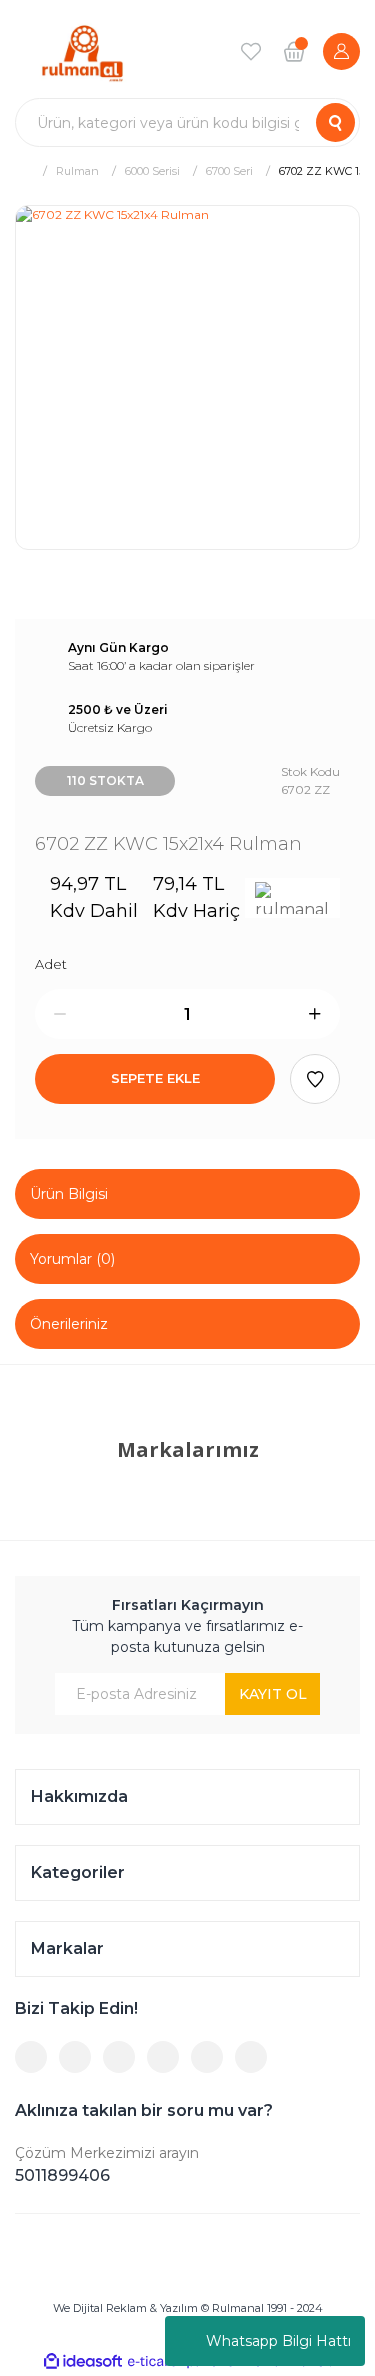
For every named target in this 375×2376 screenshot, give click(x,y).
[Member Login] (341, 51)
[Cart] (294, 51)
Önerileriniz (69, 1324)
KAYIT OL (273, 1694)
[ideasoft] (83, 2361)
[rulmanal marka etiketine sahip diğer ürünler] (292, 898)
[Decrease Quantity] (60, 1014)
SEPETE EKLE (155, 1078)
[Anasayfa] (22, 170)
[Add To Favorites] (315, 1079)
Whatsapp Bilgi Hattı (278, 2341)
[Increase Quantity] (315, 1014)
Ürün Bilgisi (69, 1194)
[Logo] (82, 51)
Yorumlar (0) (72, 1259)
